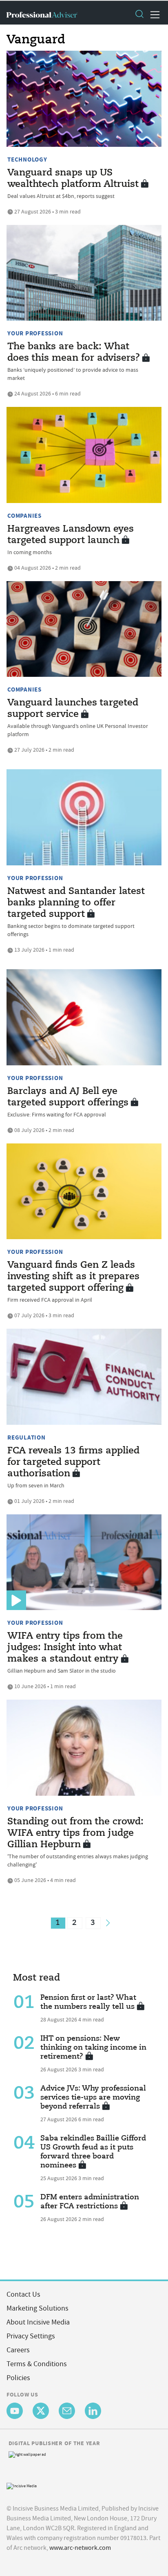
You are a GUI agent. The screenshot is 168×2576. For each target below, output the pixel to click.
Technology (27, 159)
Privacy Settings (31, 2336)
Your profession (35, 333)
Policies (18, 2378)
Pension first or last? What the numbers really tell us (88, 2002)
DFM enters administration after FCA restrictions (90, 2202)
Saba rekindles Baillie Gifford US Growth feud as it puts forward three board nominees (93, 2152)
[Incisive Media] (22, 2485)
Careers (18, 2350)
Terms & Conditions (37, 2364)
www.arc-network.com (80, 2548)
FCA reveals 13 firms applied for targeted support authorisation (73, 1462)
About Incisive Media (38, 2322)
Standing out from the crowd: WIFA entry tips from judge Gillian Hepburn (75, 1833)
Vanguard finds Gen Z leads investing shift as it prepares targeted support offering (73, 1277)
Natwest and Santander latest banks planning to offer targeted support (76, 903)
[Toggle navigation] (153, 15)
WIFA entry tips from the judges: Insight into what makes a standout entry (65, 1648)
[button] (139, 15)
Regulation (27, 1437)
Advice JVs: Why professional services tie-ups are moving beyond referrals (93, 2098)
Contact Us (23, 2294)
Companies (24, 516)
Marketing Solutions (38, 2308)
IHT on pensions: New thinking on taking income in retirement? (93, 2048)
